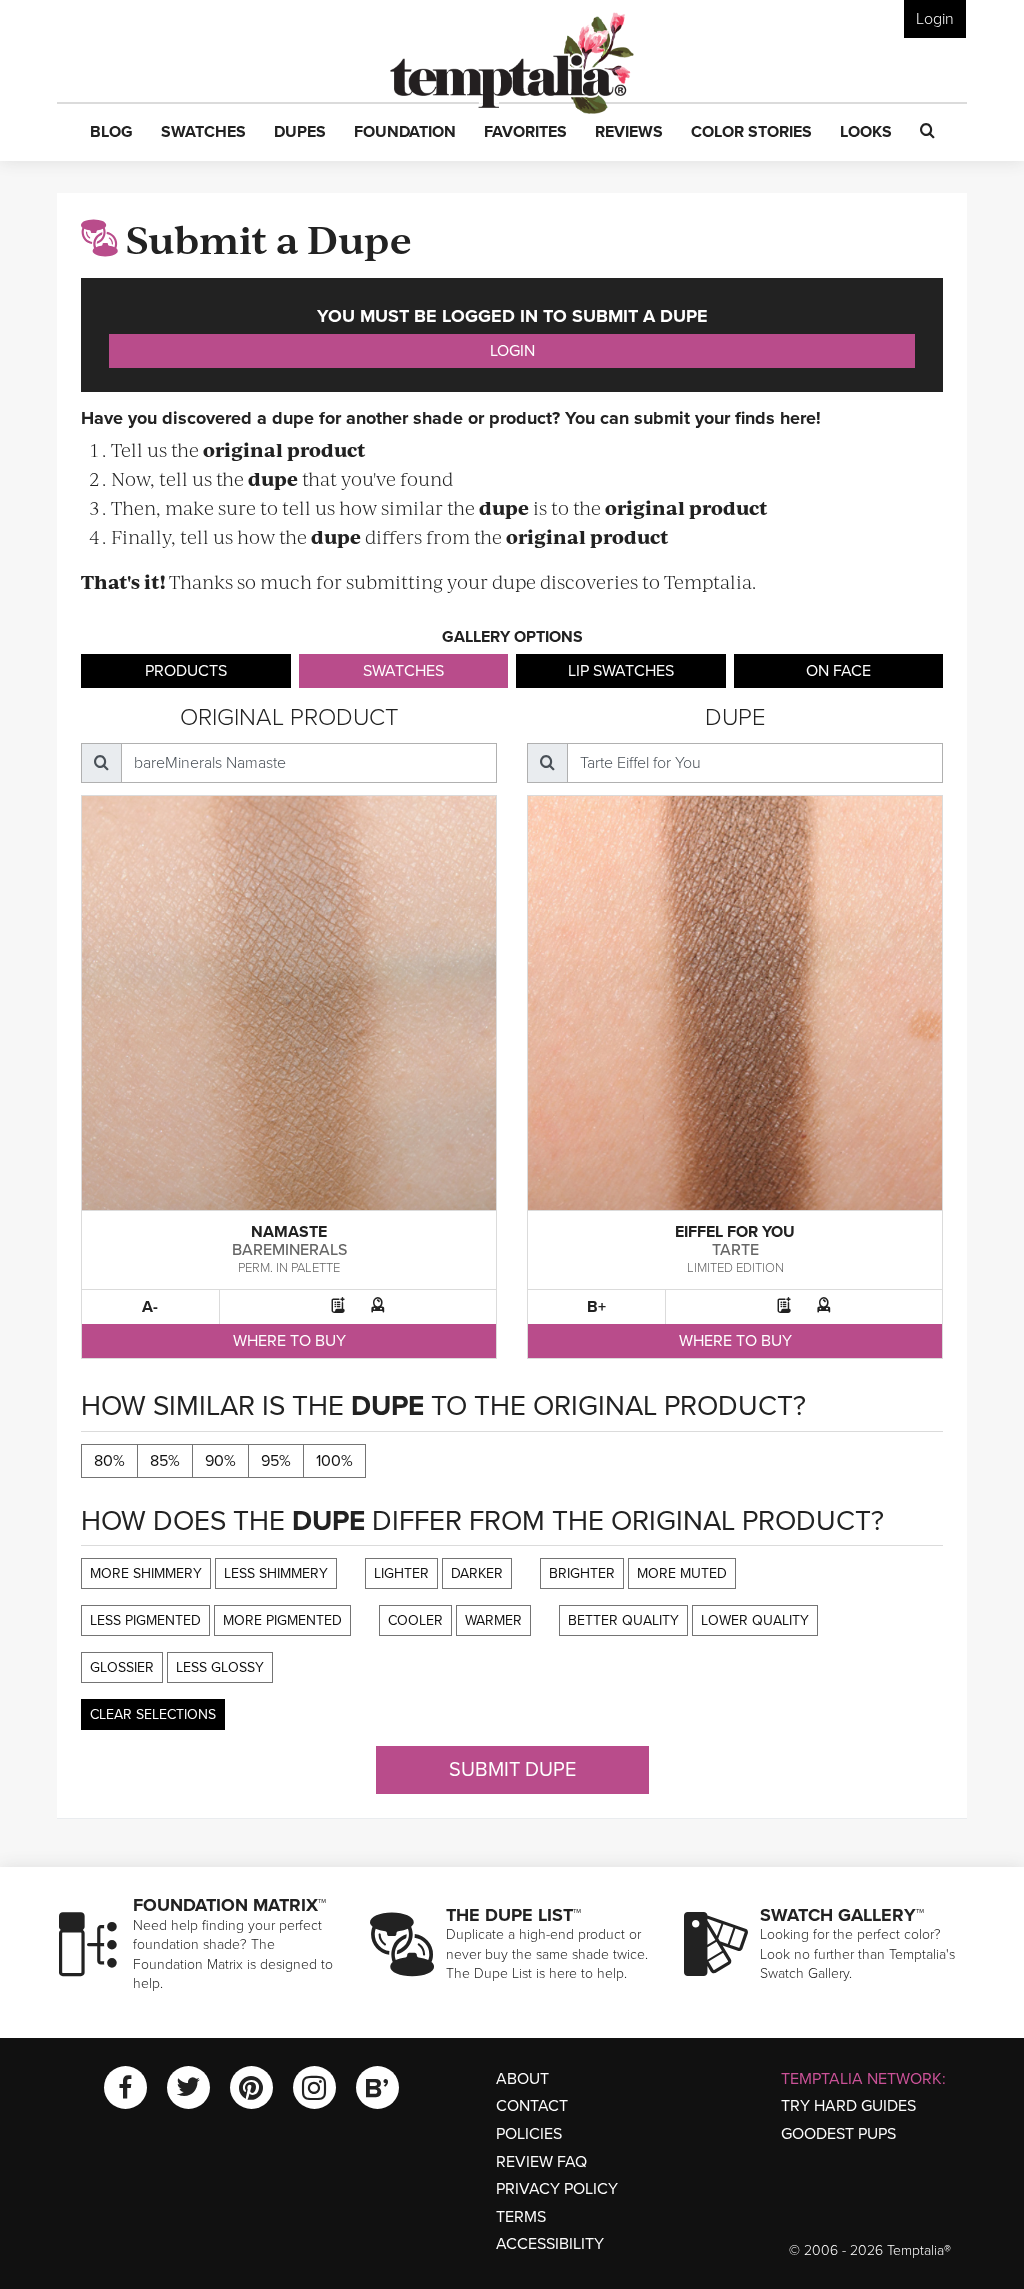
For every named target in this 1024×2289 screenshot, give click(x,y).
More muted (682, 1573)
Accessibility (550, 2244)
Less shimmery (276, 1573)
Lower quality (755, 1620)
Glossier (122, 1667)
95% (276, 1461)
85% (165, 1461)
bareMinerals (289, 1250)
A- (150, 1307)
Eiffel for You (735, 1232)
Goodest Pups (838, 2134)
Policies (529, 2134)
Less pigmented (145, 1620)
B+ (596, 1307)
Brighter (582, 1573)
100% (334, 1461)
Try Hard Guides (848, 2106)
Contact (532, 2106)
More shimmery (146, 1573)
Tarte (735, 1250)
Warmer (493, 1620)
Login (935, 19)
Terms (521, 2217)
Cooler (415, 1620)
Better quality (623, 1620)
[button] (111, 133)
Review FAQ (541, 2162)
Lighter (401, 1573)
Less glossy (220, 1667)
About (522, 2079)
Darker (477, 1573)
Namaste (289, 1232)
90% (220, 1461)
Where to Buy (289, 1341)
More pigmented (282, 1620)
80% (109, 1461)
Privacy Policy (557, 2189)
